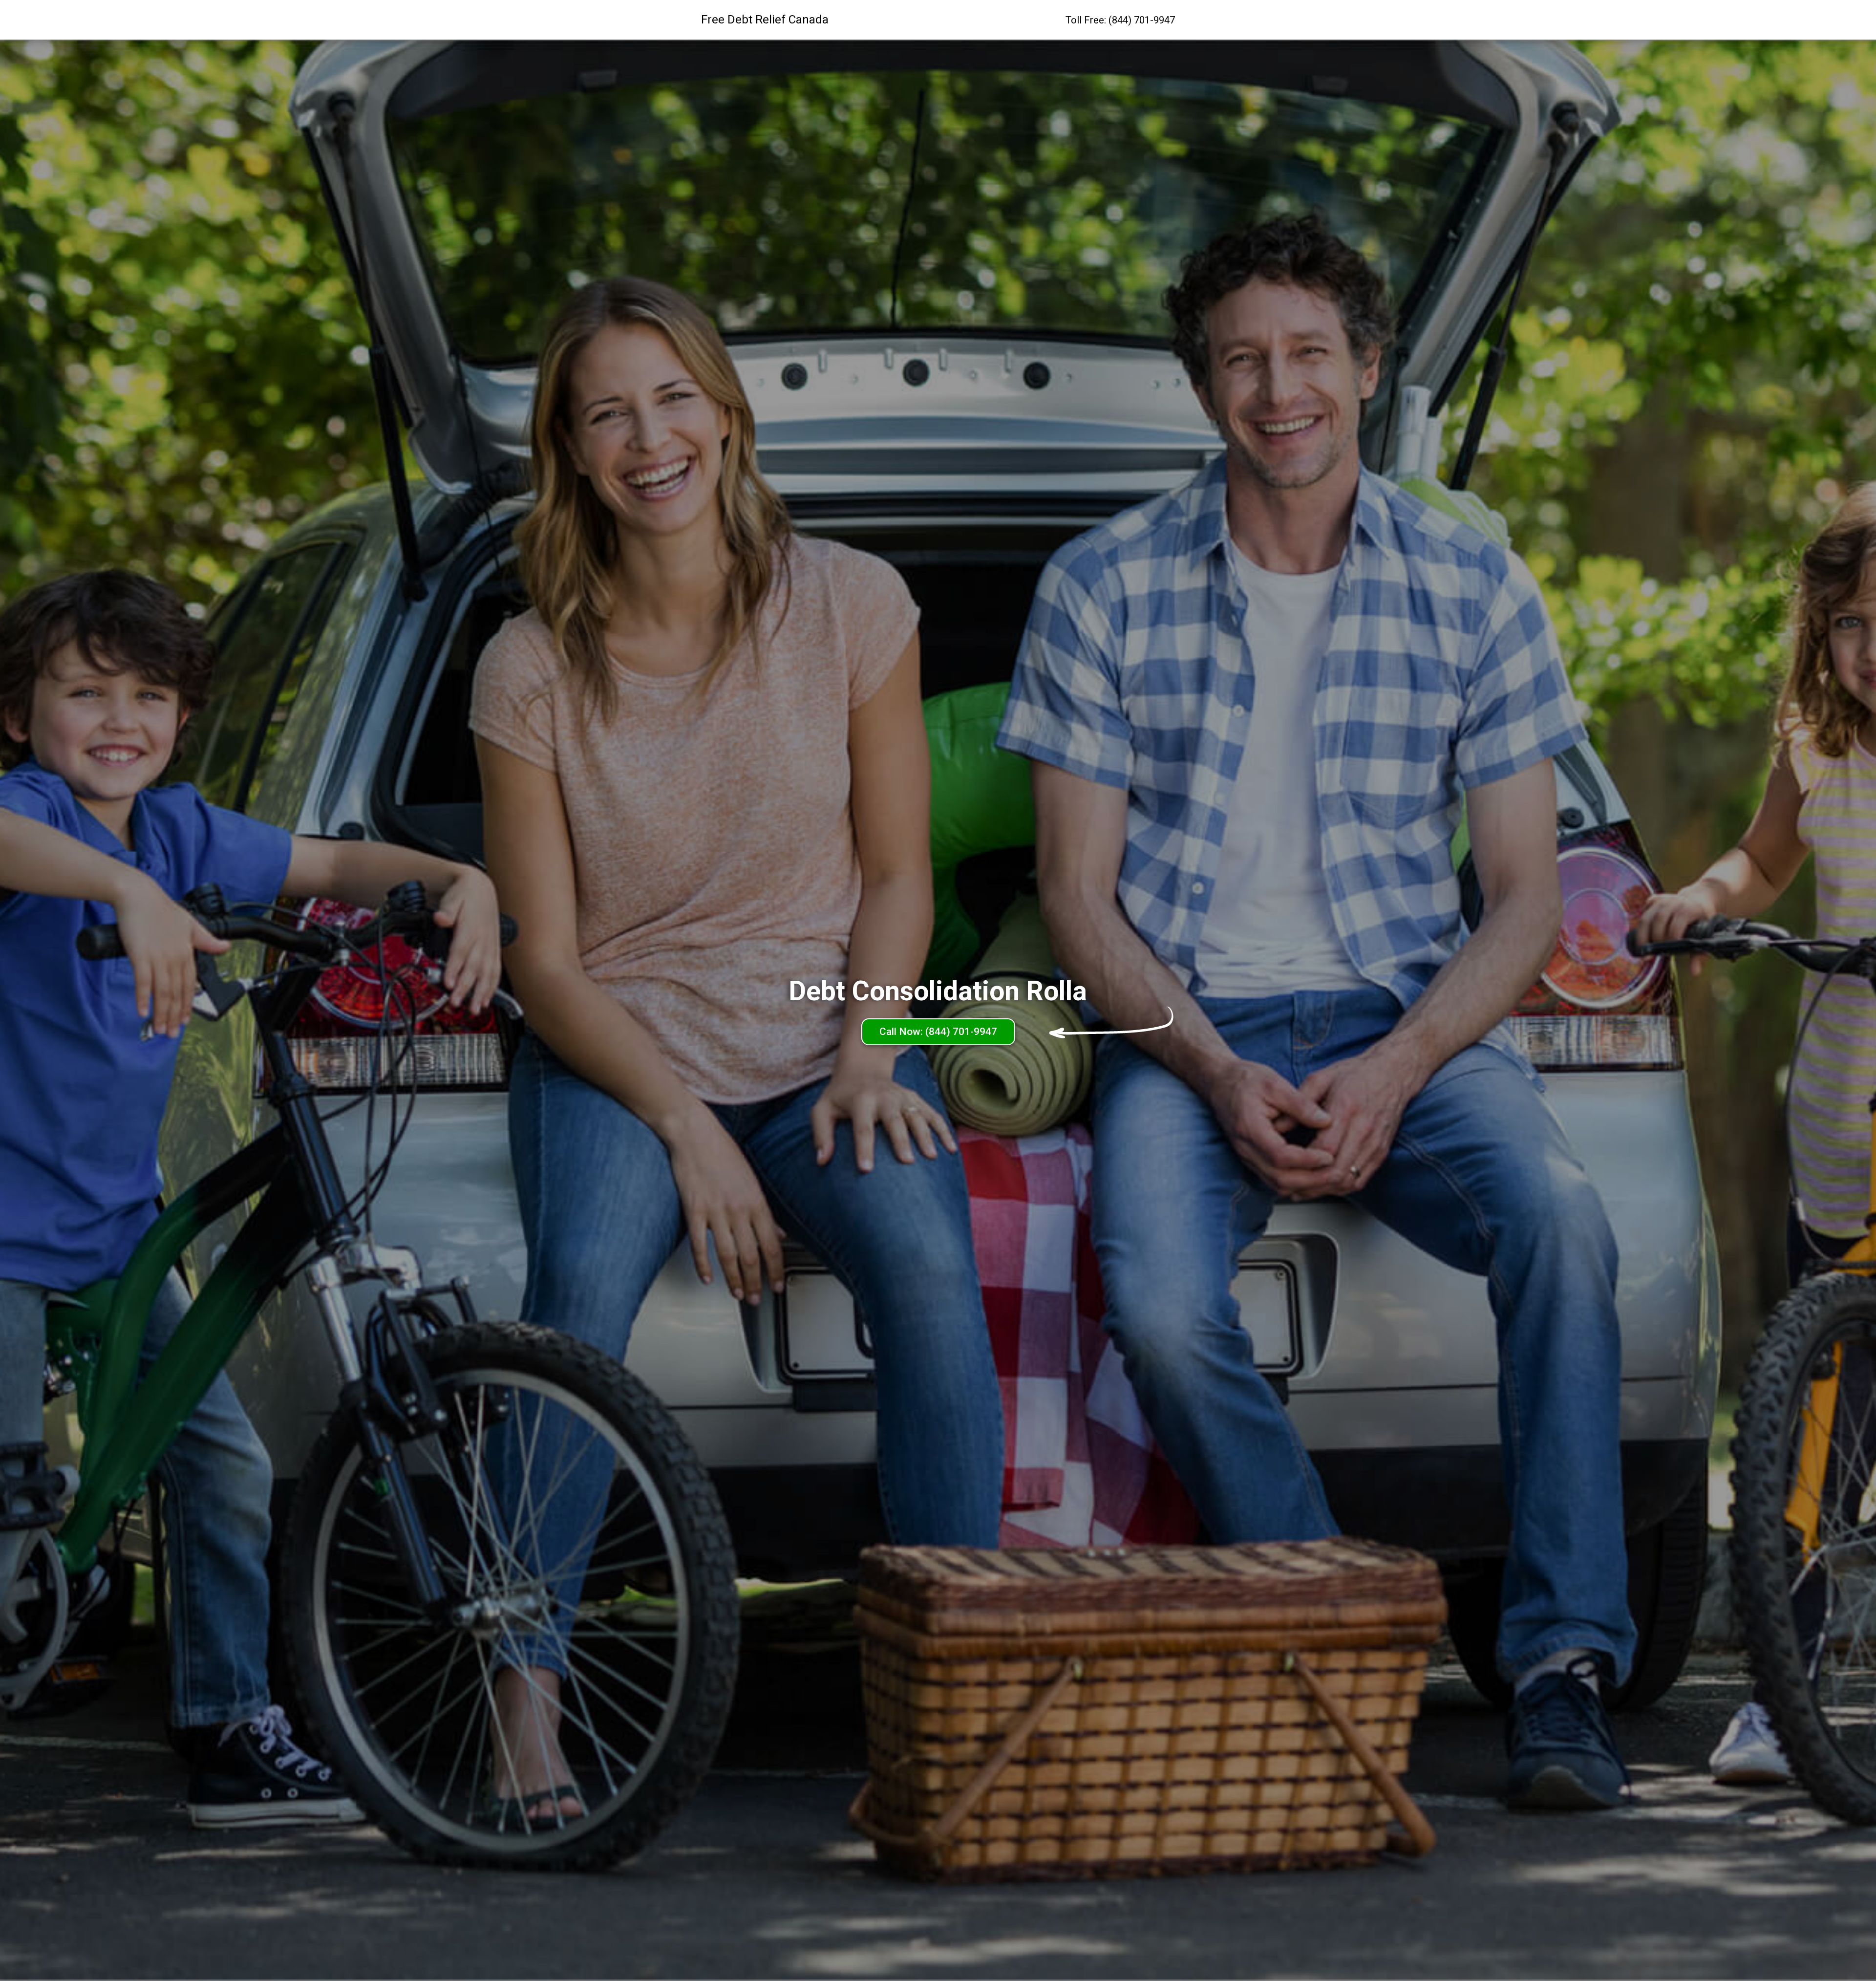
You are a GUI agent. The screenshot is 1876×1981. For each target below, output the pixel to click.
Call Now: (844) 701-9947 (938, 1032)
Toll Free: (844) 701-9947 (1120, 20)
